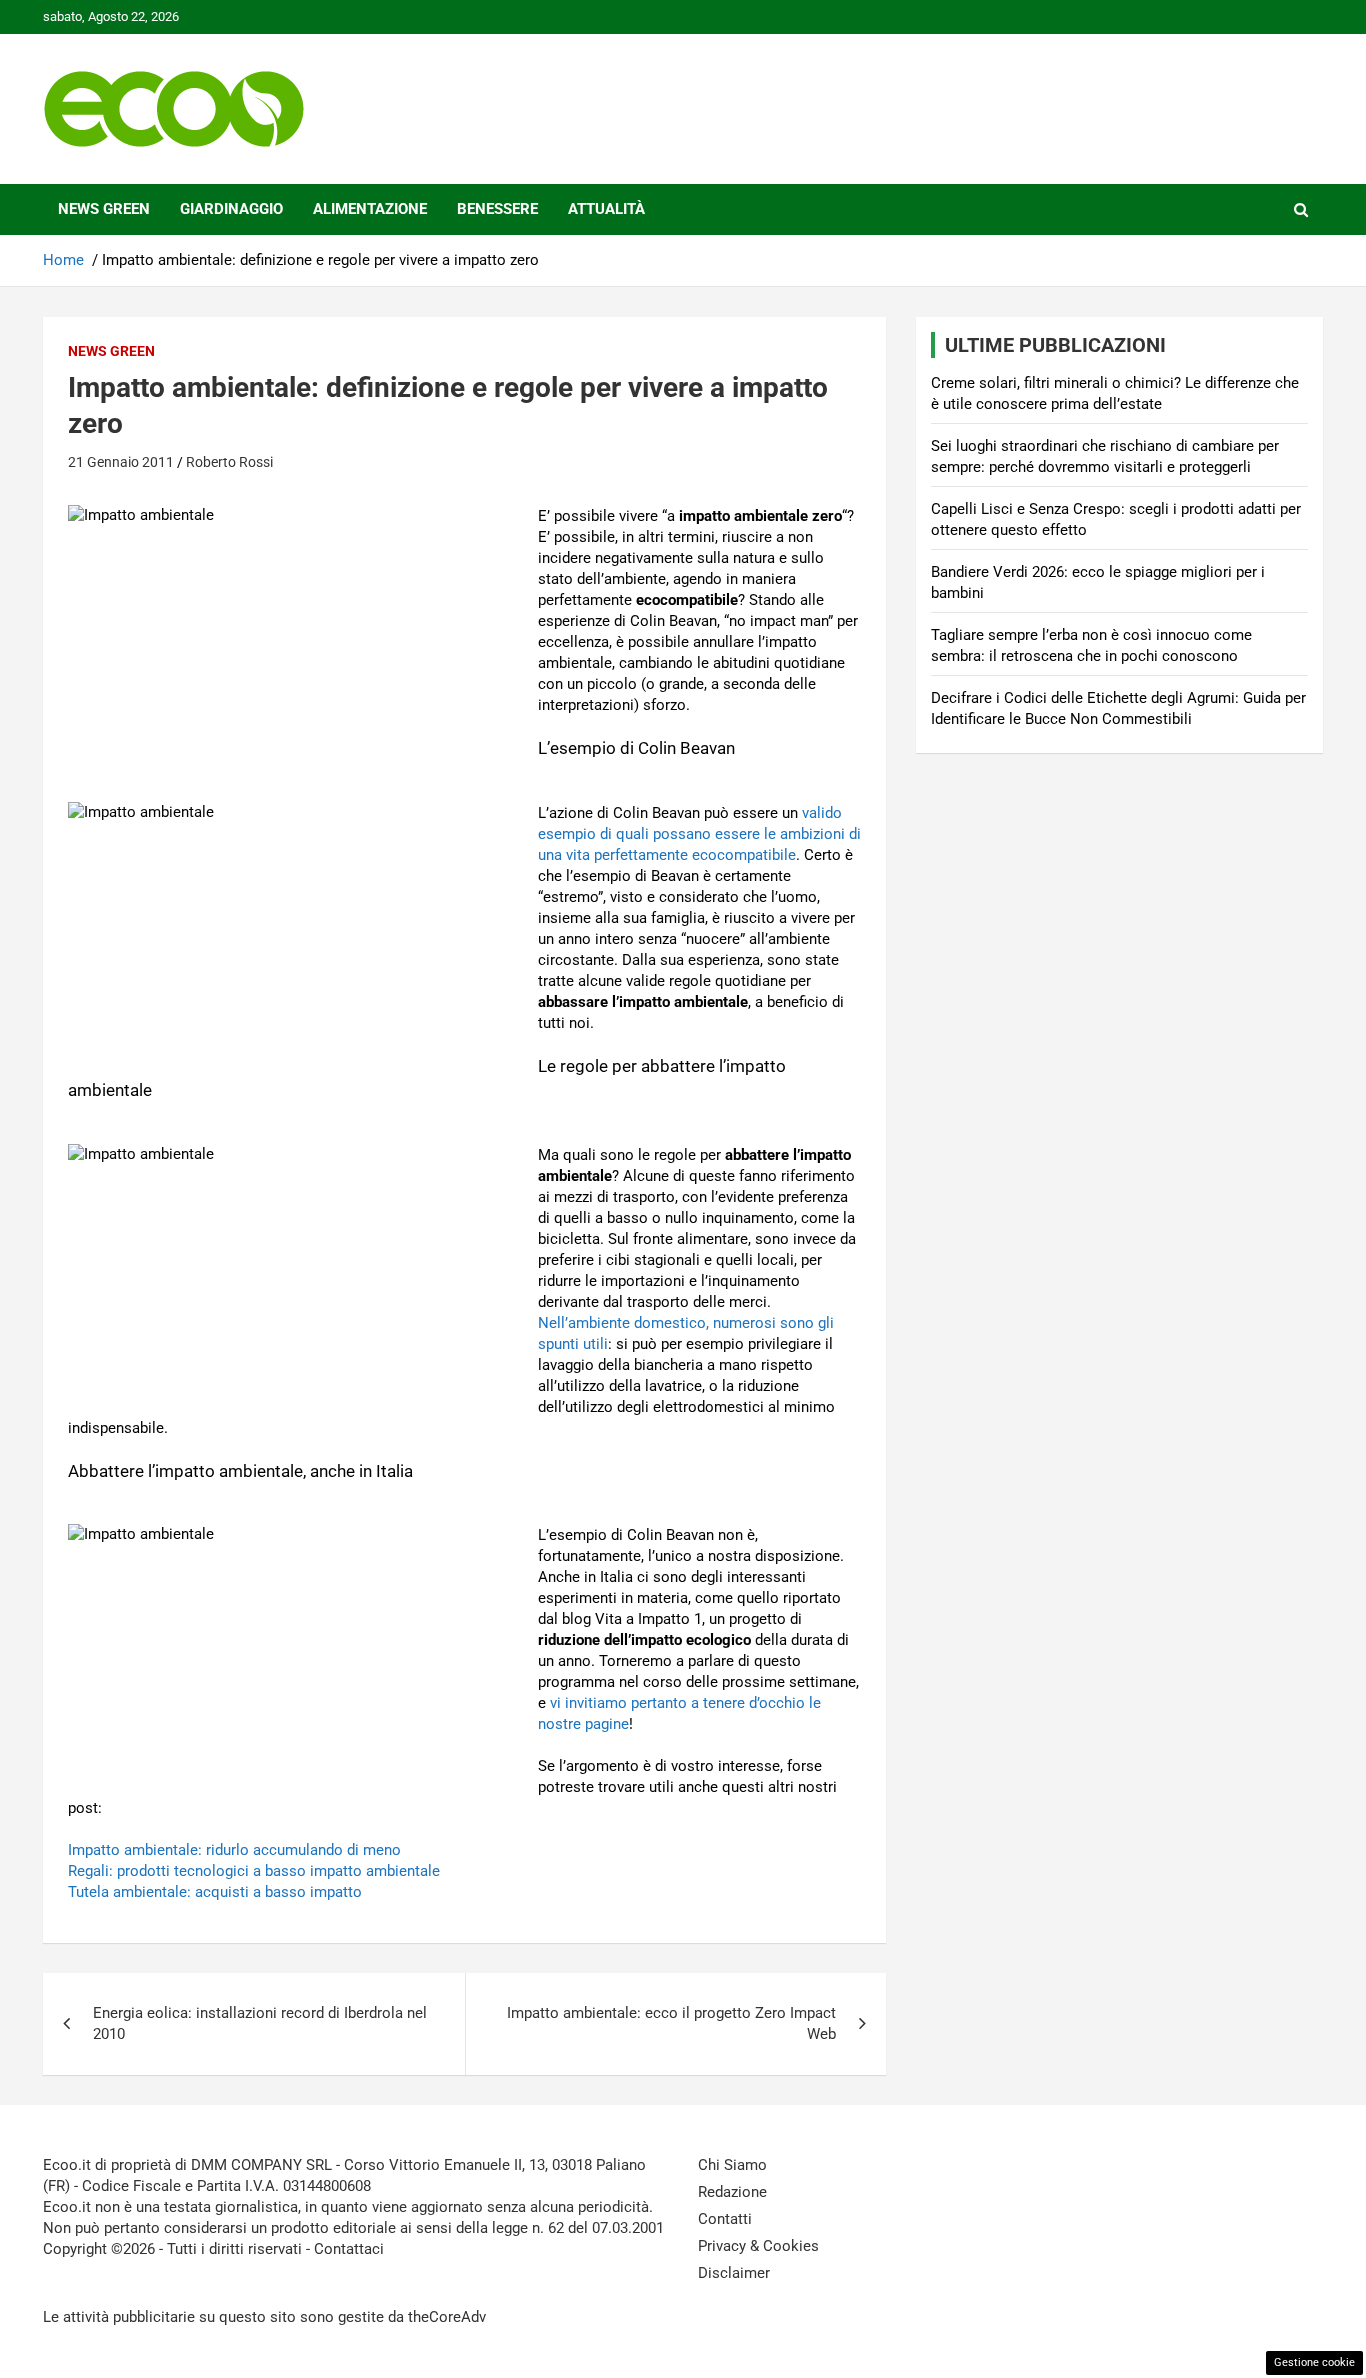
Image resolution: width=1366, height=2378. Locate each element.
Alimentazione (370, 209)
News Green (104, 209)
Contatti (725, 2219)
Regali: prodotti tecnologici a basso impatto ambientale (254, 1871)
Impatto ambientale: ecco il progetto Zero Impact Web (671, 2023)
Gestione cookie (1314, 2362)
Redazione (732, 2192)
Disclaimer (734, 2273)
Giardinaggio (231, 209)
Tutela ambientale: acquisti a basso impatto (215, 1892)
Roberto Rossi (229, 462)
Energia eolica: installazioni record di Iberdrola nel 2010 (260, 2023)
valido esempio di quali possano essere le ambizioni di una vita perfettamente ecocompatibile (699, 834)
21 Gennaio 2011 (121, 462)
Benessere (497, 209)
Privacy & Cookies (758, 2246)
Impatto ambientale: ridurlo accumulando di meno (234, 1850)
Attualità (606, 209)
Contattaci (349, 2249)
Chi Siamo (732, 2165)
